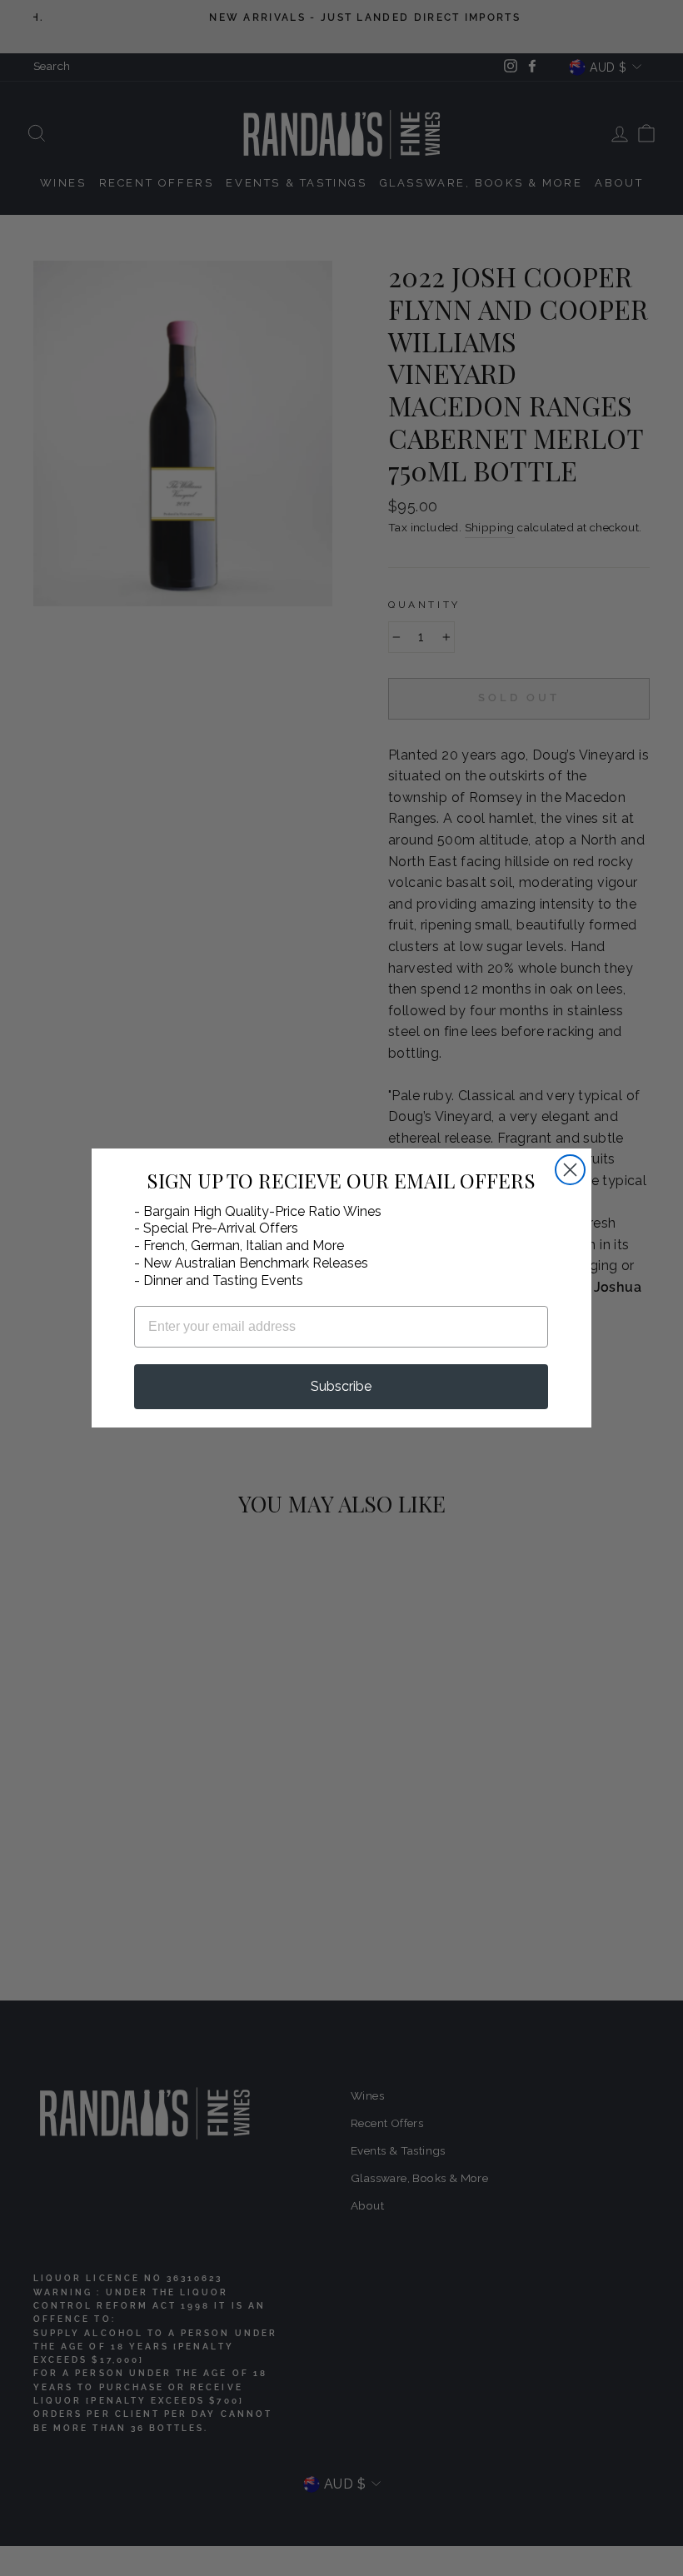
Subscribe (341, 1386)
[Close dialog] (570, 1170)
